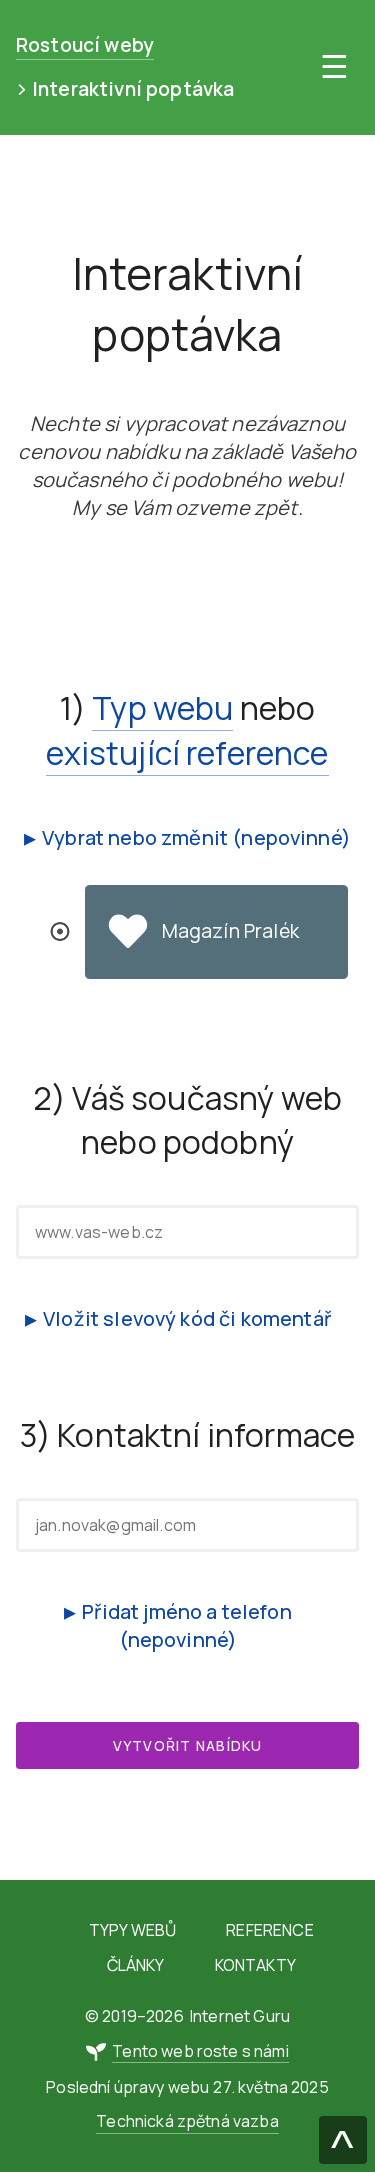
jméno (172, 1611)
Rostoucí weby (85, 45)
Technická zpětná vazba (187, 2121)
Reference (269, 1930)
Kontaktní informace (206, 1435)
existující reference (187, 753)
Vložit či (187, 1318)
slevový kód (159, 1318)
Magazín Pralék (230, 931)
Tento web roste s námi (200, 2051)
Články (136, 1965)
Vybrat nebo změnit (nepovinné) (196, 837)
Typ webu (162, 708)
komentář (286, 1318)
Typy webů (132, 1930)
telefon (257, 1611)
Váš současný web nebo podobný (207, 1120)
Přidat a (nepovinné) (187, 1625)
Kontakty (255, 1965)
